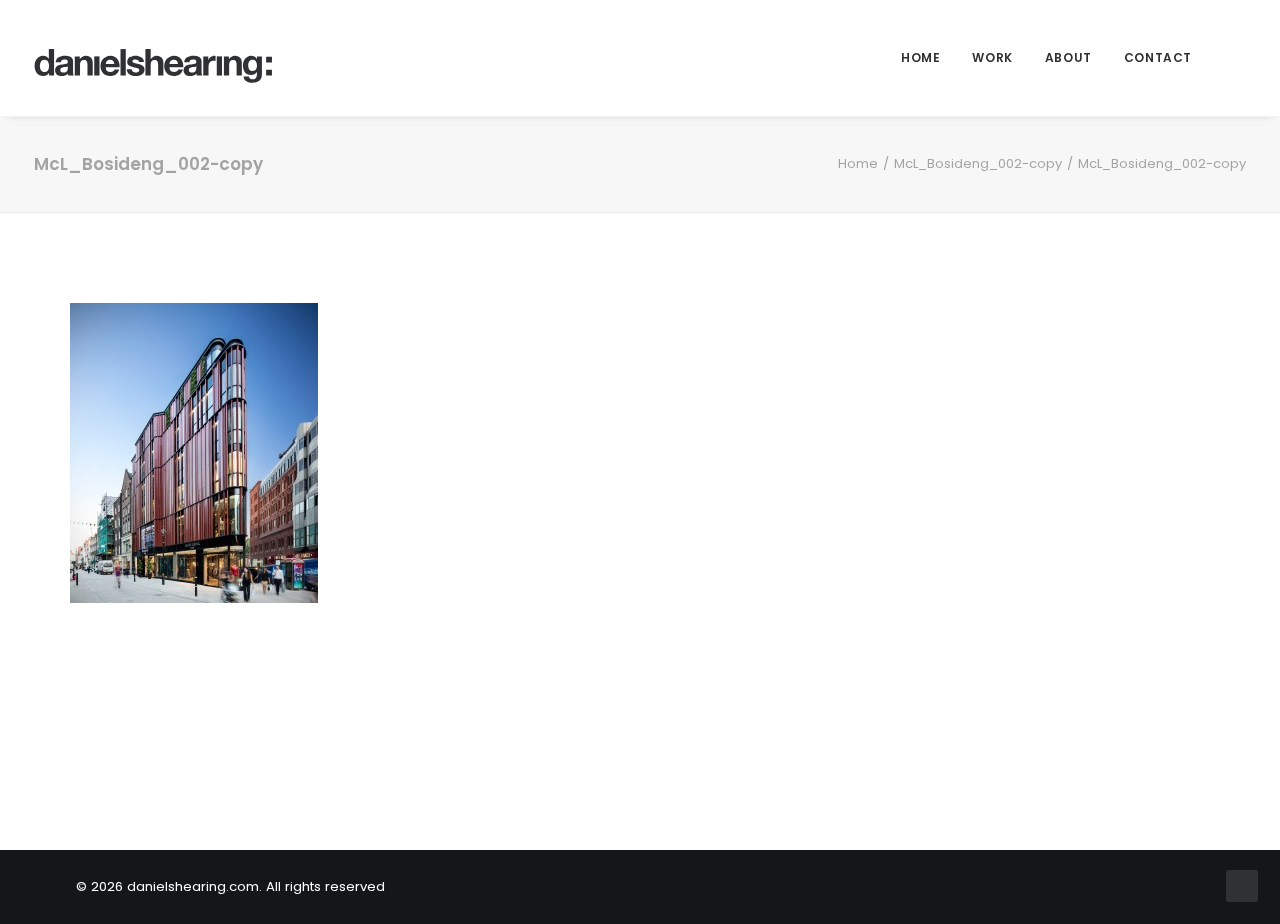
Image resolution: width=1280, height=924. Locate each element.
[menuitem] (920, 58)
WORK (992, 57)
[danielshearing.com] (154, 58)
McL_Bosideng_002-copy (978, 163)
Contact (1158, 57)
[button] (1237, 58)
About (1068, 57)
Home (920, 57)
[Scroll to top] (1242, 884)
